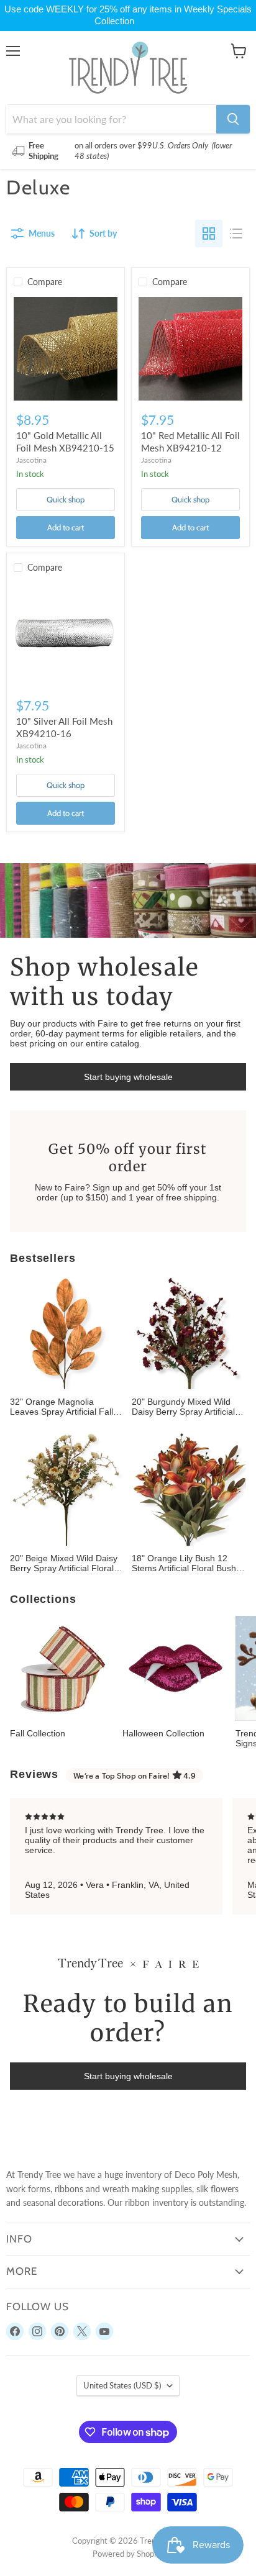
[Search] (233, 119)
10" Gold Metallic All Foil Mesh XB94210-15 (65, 442)
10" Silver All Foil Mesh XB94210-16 (64, 727)
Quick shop (66, 499)
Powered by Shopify (128, 2554)
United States (122, 2385)
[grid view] (209, 234)
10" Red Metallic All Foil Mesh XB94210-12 (190, 442)
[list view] (236, 234)
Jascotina (31, 460)
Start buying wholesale (128, 1077)
